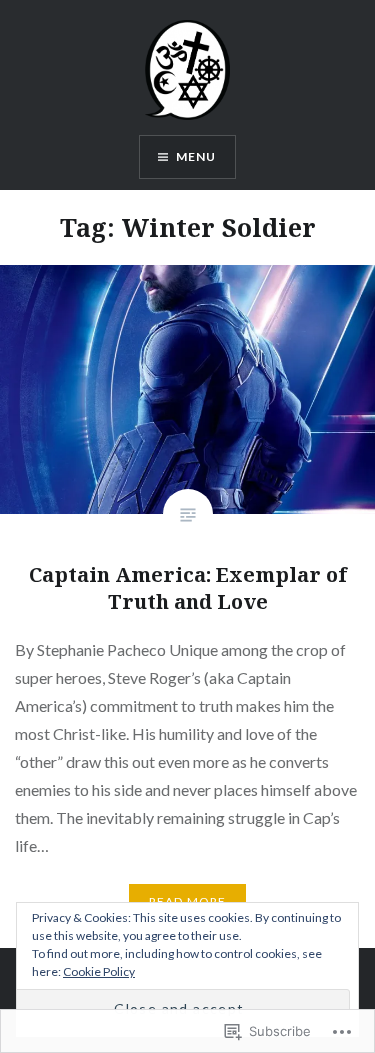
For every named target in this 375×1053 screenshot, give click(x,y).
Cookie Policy (99, 971)
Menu (196, 156)
